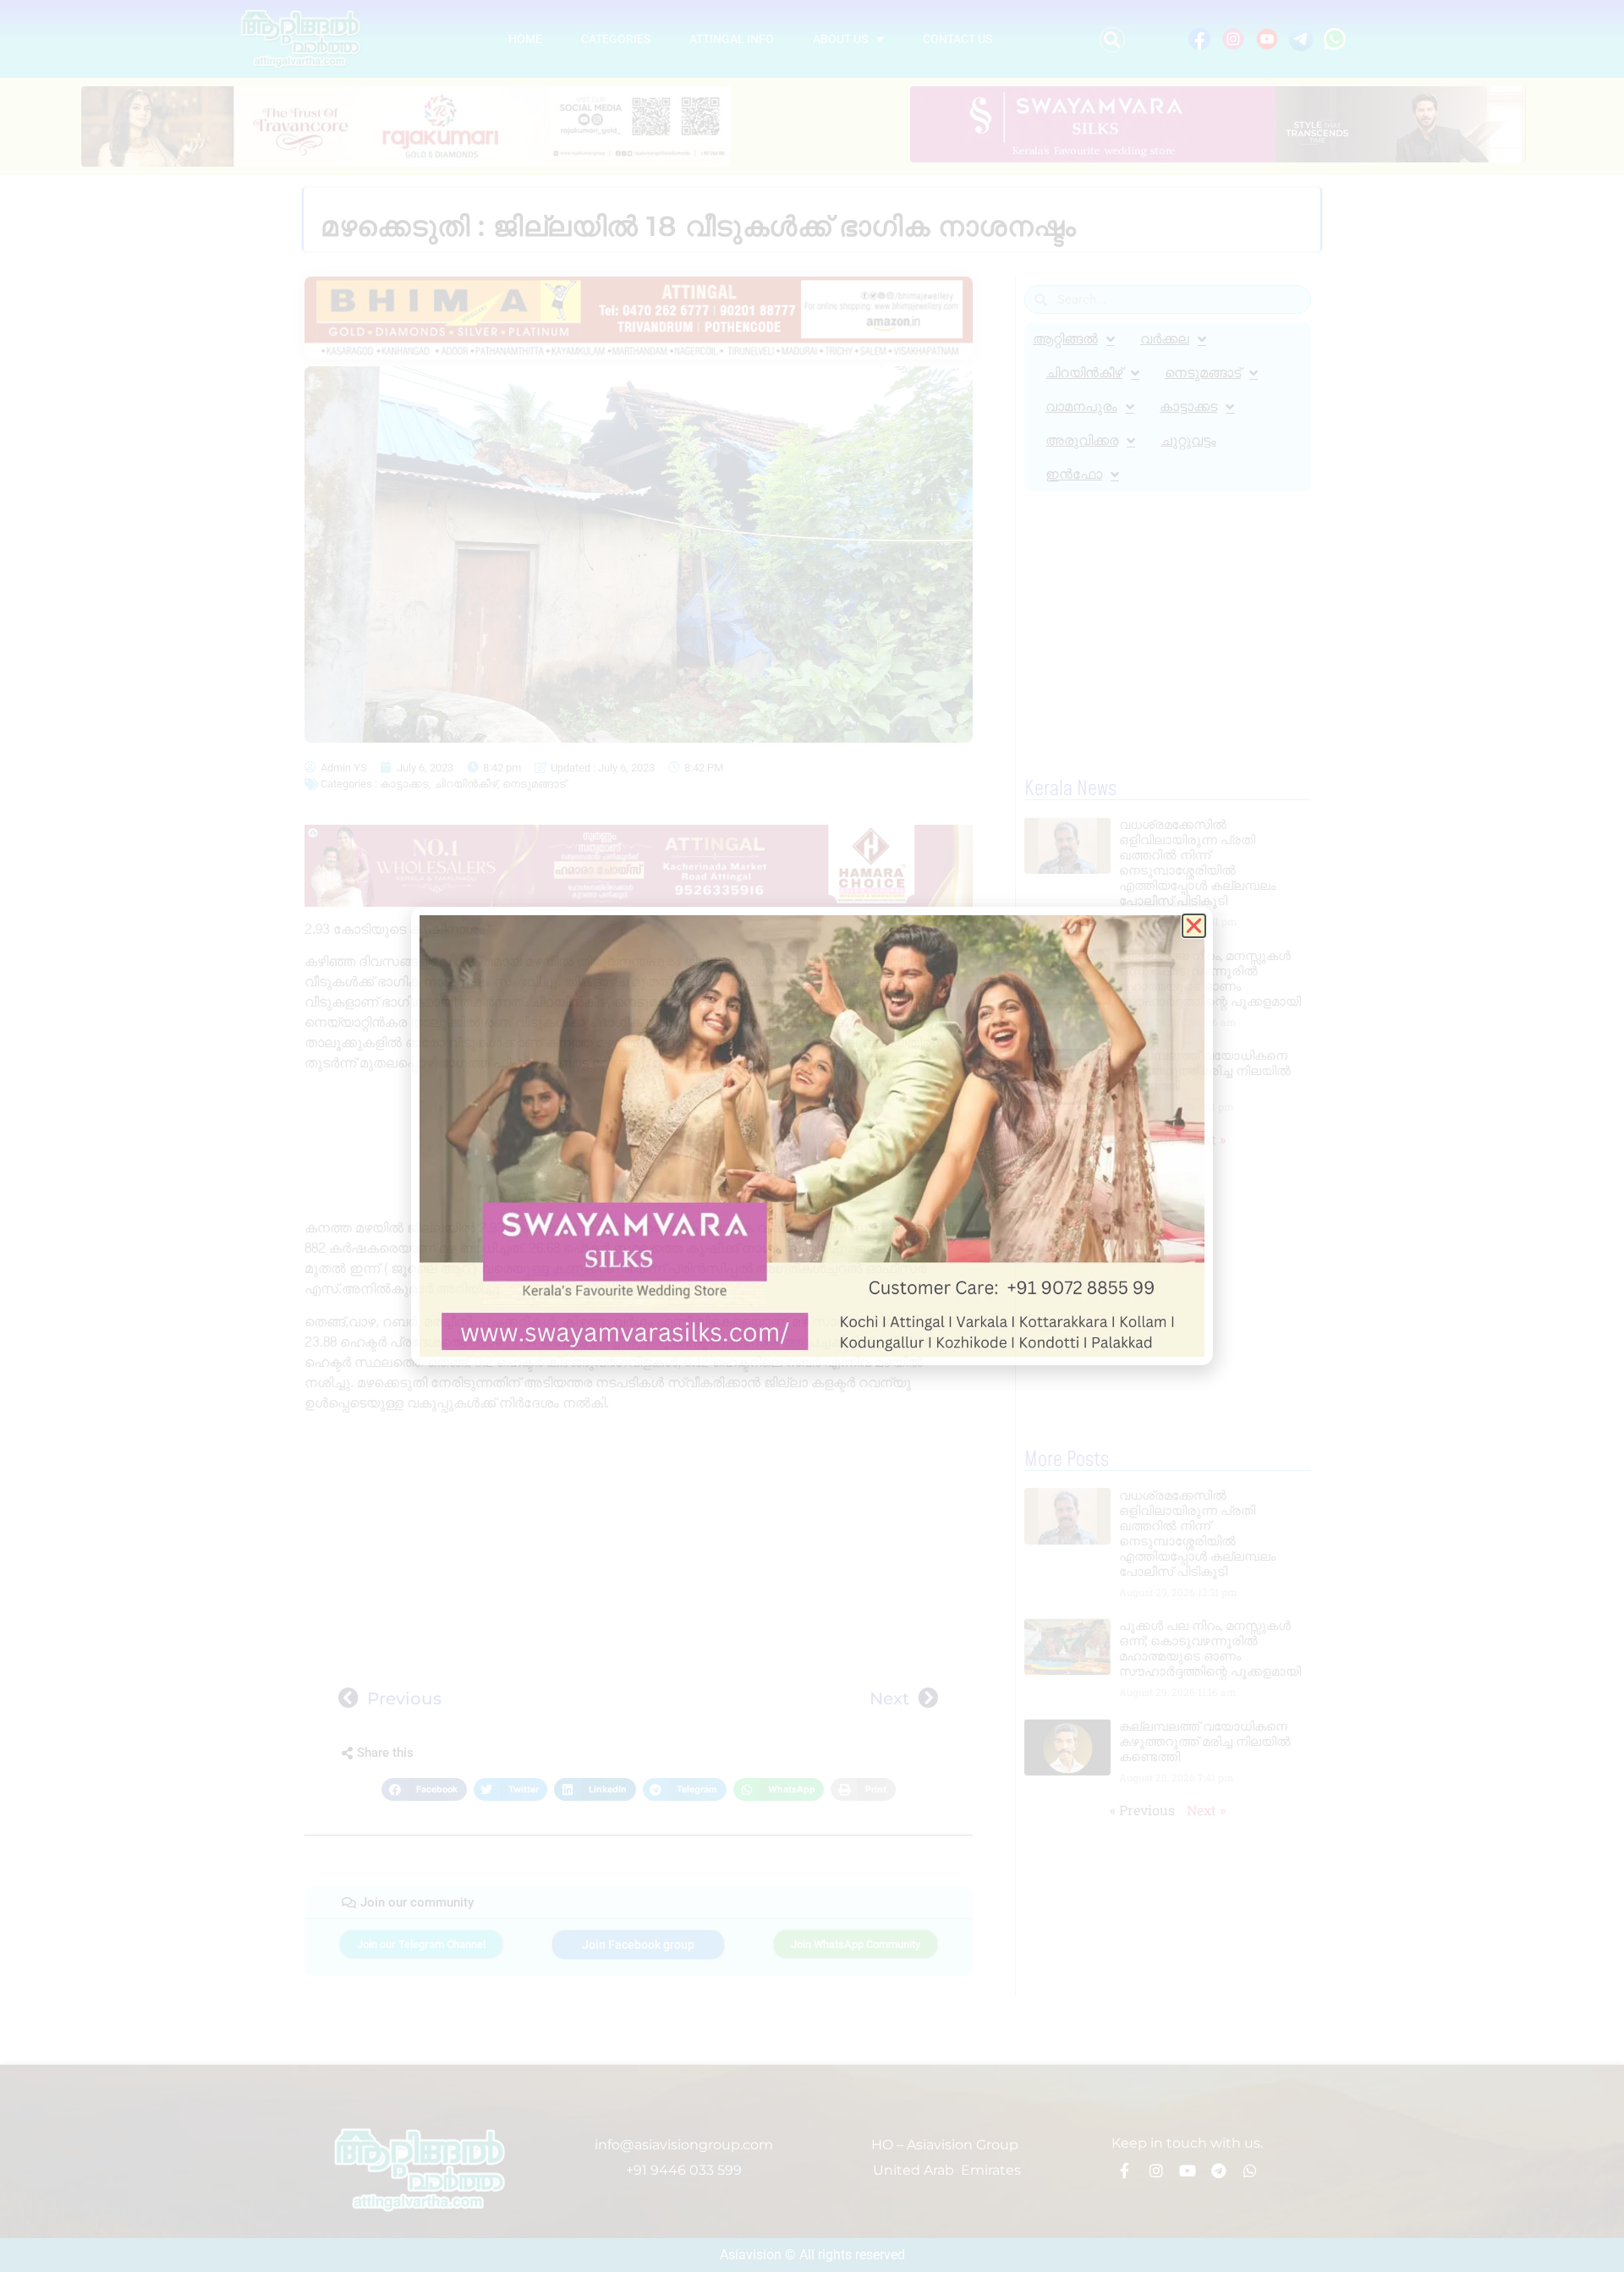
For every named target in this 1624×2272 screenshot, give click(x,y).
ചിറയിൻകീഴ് (466, 784)
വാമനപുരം (1081, 406)
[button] (1112, 40)
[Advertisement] (639, 1148)
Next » (1206, 1139)
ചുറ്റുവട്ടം (1188, 440)
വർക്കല (1165, 339)
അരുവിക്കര (1082, 440)
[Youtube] (1188, 2170)
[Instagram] (1156, 2170)
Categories (616, 39)
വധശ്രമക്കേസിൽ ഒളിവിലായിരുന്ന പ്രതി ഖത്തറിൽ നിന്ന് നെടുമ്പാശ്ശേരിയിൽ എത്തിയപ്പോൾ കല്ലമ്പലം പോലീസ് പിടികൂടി (1197, 862)
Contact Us (957, 39)
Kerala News (1070, 789)
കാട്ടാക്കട (404, 784)
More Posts (1067, 1460)
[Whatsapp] (1250, 2170)
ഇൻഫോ (1074, 474)
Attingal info (732, 39)
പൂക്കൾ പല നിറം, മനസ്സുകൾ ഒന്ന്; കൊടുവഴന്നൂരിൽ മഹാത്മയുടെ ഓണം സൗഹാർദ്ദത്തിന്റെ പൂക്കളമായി (1210, 978)
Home (525, 39)
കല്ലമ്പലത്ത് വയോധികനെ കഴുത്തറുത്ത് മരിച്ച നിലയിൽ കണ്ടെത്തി (1205, 1070)
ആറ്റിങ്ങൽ (1065, 339)
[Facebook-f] (1125, 2170)
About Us (840, 39)
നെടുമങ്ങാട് (534, 784)
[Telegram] (1219, 2170)
